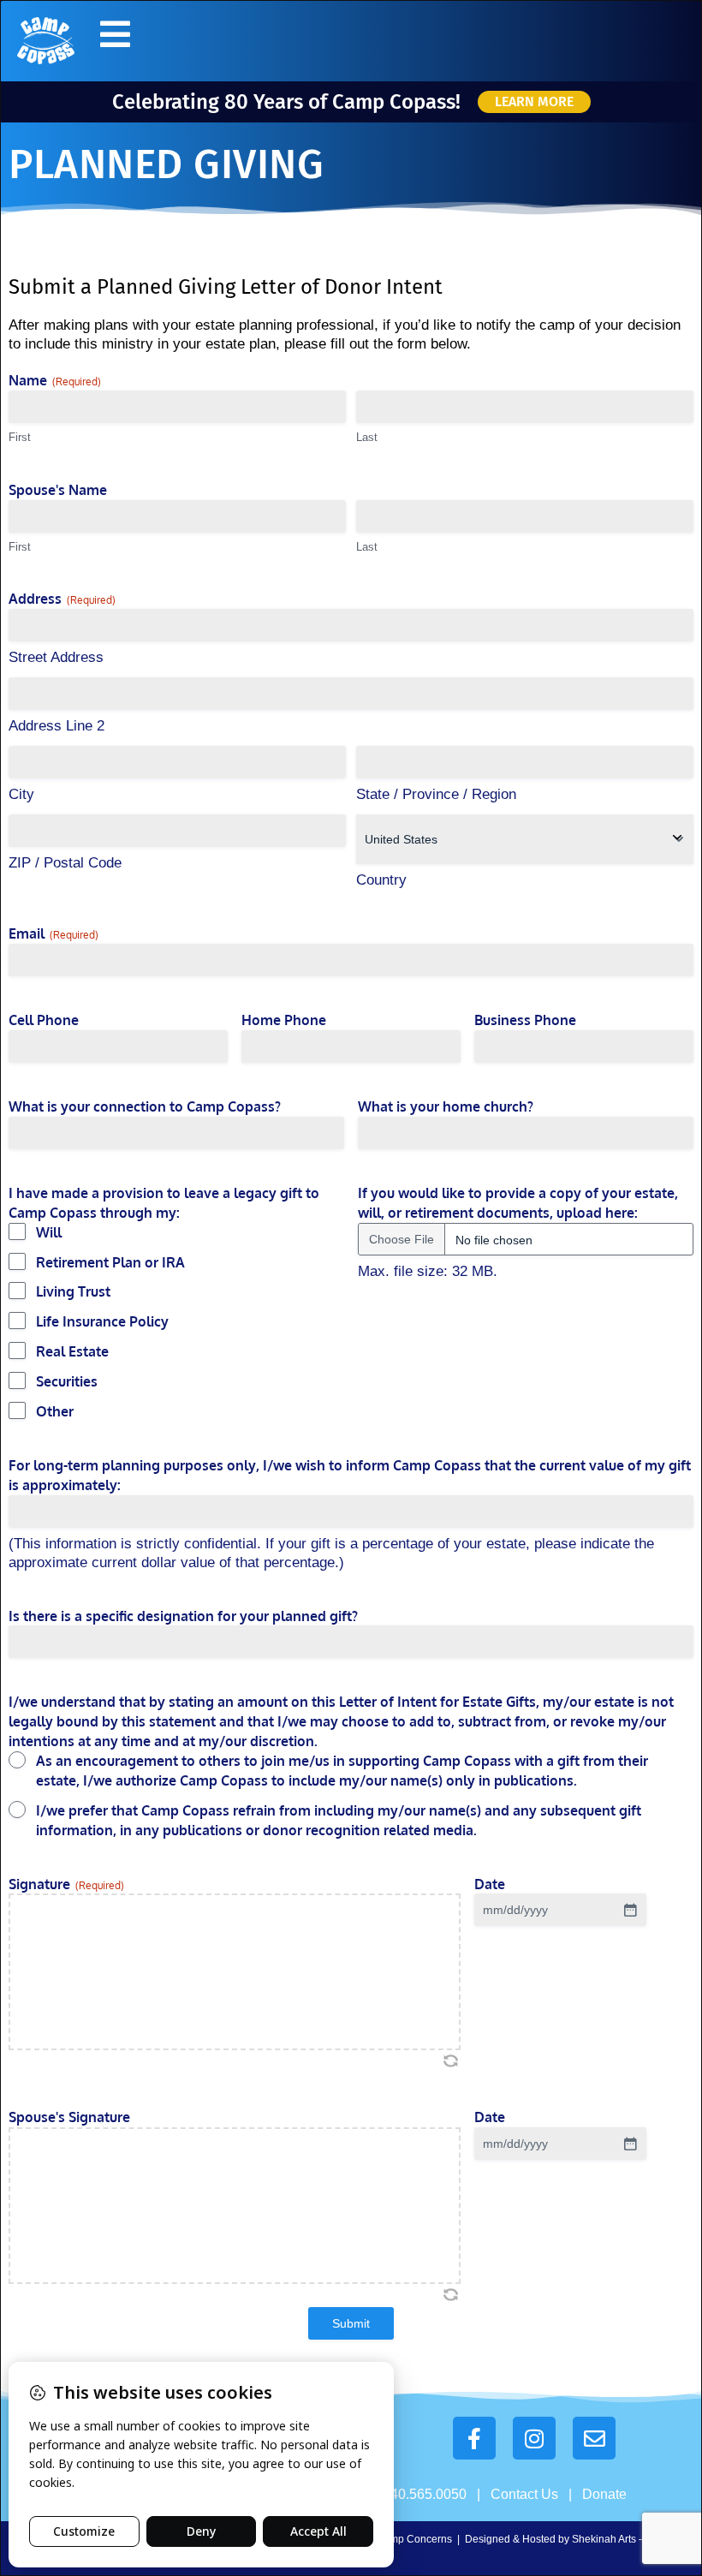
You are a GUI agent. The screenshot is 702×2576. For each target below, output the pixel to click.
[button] (115, 34)
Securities (67, 1381)
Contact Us (524, 2494)
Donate (604, 2494)
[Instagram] (534, 2438)
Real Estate (72, 1351)
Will (49, 1232)
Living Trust (73, 1291)
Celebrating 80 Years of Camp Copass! (286, 102)
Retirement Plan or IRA (110, 1262)
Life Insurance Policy (102, 1321)
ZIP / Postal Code (65, 863)
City (21, 794)
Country (381, 880)
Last (367, 437)
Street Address (56, 657)
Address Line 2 (57, 726)
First (20, 437)
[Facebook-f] (474, 2438)
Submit (351, 2323)
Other (55, 1411)
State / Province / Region (436, 794)
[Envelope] (594, 2438)
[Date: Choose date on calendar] (630, 1910)
